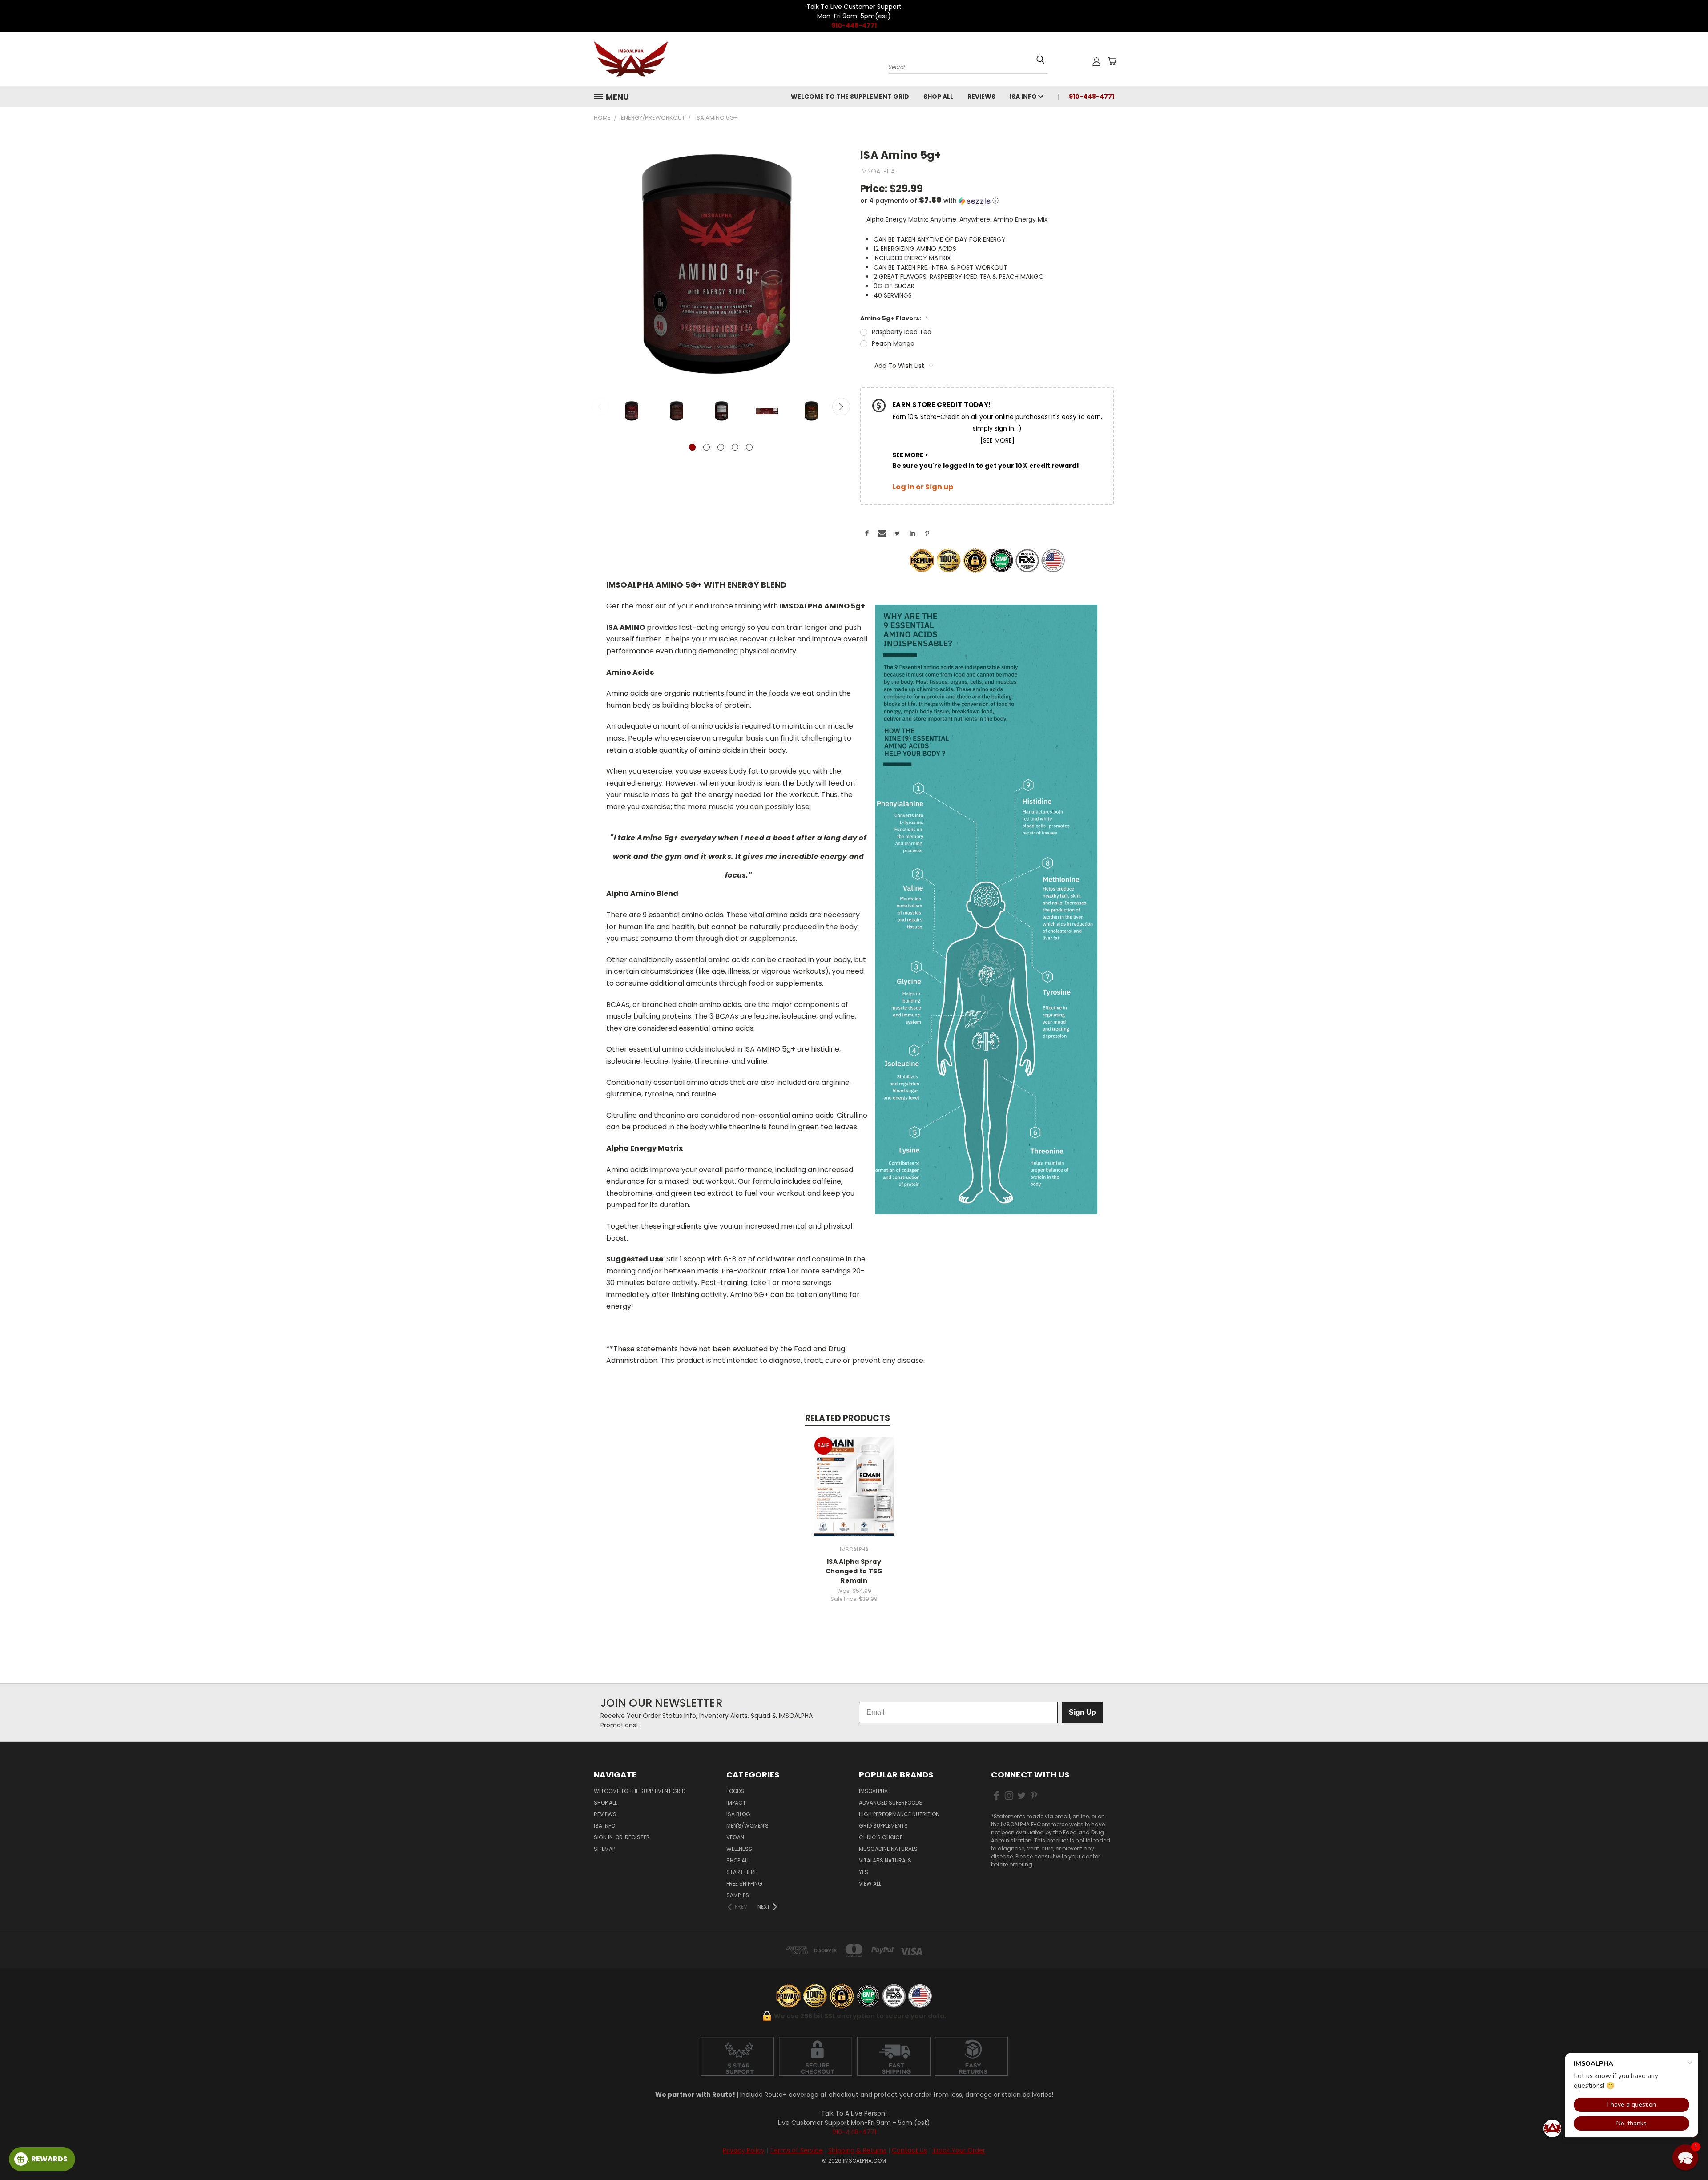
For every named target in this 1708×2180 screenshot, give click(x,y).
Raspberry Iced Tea (902, 332)
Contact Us (909, 2150)
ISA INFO (1024, 97)
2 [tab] (707, 447)
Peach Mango (893, 343)
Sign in (604, 1837)
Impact (736, 1803)
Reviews (981, 97)
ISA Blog (738, 1814)
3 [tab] (721, 447)
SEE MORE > (910, 455)
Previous (600, 407)
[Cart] (1112, 61)
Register (637, 1837)
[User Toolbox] (1096, 61)
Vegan (735, 1837)
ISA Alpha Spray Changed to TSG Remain (854, 1571)
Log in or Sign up (923, 487)
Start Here (742, 1872)
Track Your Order (959, 2150)
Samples (738, 1895)
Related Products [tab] (848, 1418)
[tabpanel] (632, 413)
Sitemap (604, 1849)
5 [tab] (749, 447)
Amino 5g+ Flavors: (894, 318)
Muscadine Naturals (888, 1849)
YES (864, 1872)
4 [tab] (735, 447)
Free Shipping (744, 1884)
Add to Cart (854, 1485)
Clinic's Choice (881, 1837)
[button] (987, 201)
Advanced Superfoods (891, 1803)
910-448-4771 (854, 25)
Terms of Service (796, 2150)
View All (870, 1884)
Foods (735, 1791)
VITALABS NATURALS (885, 1860)
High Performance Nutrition (899, 1814)
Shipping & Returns (857, 2150)
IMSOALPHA (873, 1791)
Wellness (739, 1849)
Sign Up (1082, 1712)
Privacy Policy (744, 2150)
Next (841, 407)
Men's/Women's (747, 1826)
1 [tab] (692, 447)
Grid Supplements (883, 1826)
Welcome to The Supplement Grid (850, 97)
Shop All (938, 97)
